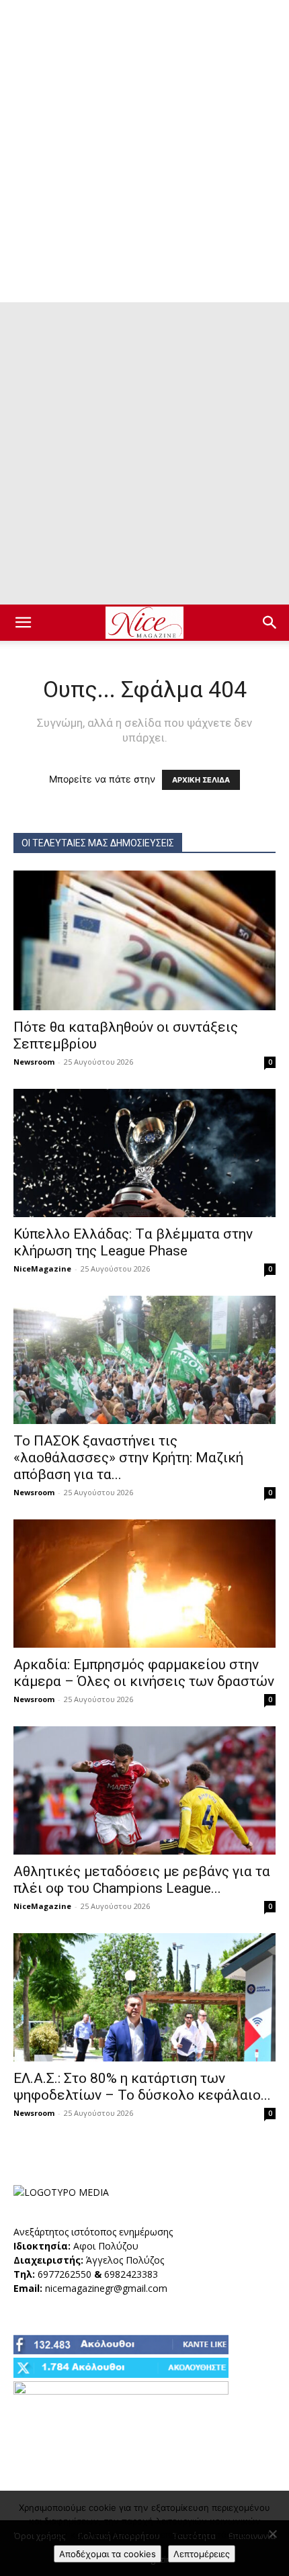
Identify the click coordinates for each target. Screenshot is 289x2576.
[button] (23, 623)
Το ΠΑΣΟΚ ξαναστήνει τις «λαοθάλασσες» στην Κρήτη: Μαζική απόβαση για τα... (128, 1458)
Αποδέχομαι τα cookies (108, 2554)
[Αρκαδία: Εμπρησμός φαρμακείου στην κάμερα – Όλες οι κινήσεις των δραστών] (144, 1584)
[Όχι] (272, 2534)
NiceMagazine (42, 1269)
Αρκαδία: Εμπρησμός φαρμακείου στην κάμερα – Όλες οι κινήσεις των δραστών (144, 1673)
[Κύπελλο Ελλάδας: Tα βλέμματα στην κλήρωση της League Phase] (144, 1153)
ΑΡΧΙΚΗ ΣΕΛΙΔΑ (201, 780)
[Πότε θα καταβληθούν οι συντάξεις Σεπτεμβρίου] (144, 940)
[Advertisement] (144, 151)
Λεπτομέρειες (202, 2554)
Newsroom (34, 1062)
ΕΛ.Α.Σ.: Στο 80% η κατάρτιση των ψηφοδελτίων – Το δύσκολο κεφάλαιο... (142, 2087)
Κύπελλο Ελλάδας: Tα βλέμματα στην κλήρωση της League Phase (133, 1242)
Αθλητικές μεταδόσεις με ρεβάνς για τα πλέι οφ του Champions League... (142, 1880)
